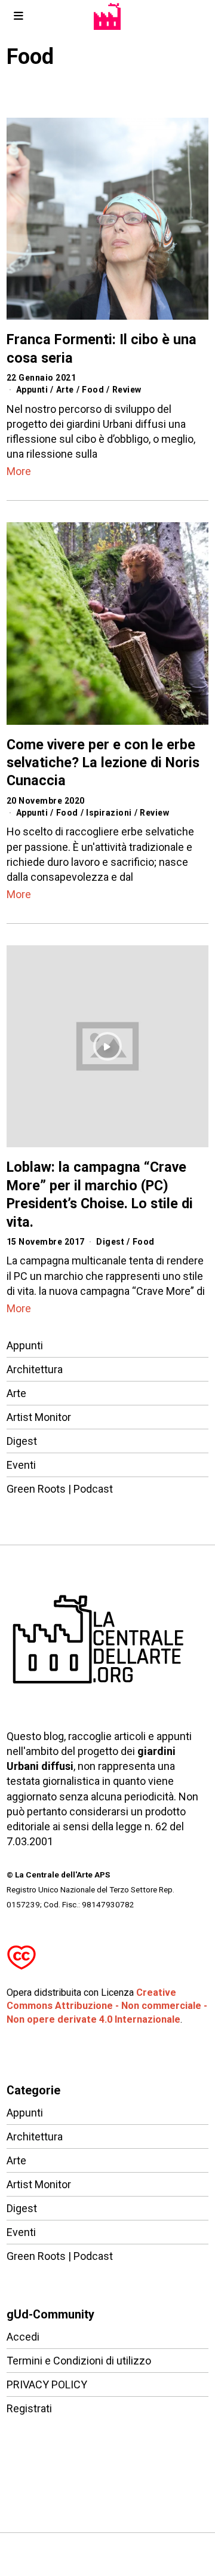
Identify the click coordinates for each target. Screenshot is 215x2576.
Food (93, 390)
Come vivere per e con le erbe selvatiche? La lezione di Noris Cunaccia (103, 763)
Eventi (21, 1465)
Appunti (32, 390)
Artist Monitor (39, 1417)
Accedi (23, 2337)
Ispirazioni (109, 813)
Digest (110, 1242)
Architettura (35, 1369)
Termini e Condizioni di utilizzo (79, 2361)
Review (127, 390)
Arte (65, 390)
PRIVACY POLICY (47, 2384)
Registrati (29, 2408)
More (19, 471)
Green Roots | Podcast (60, 1489)
